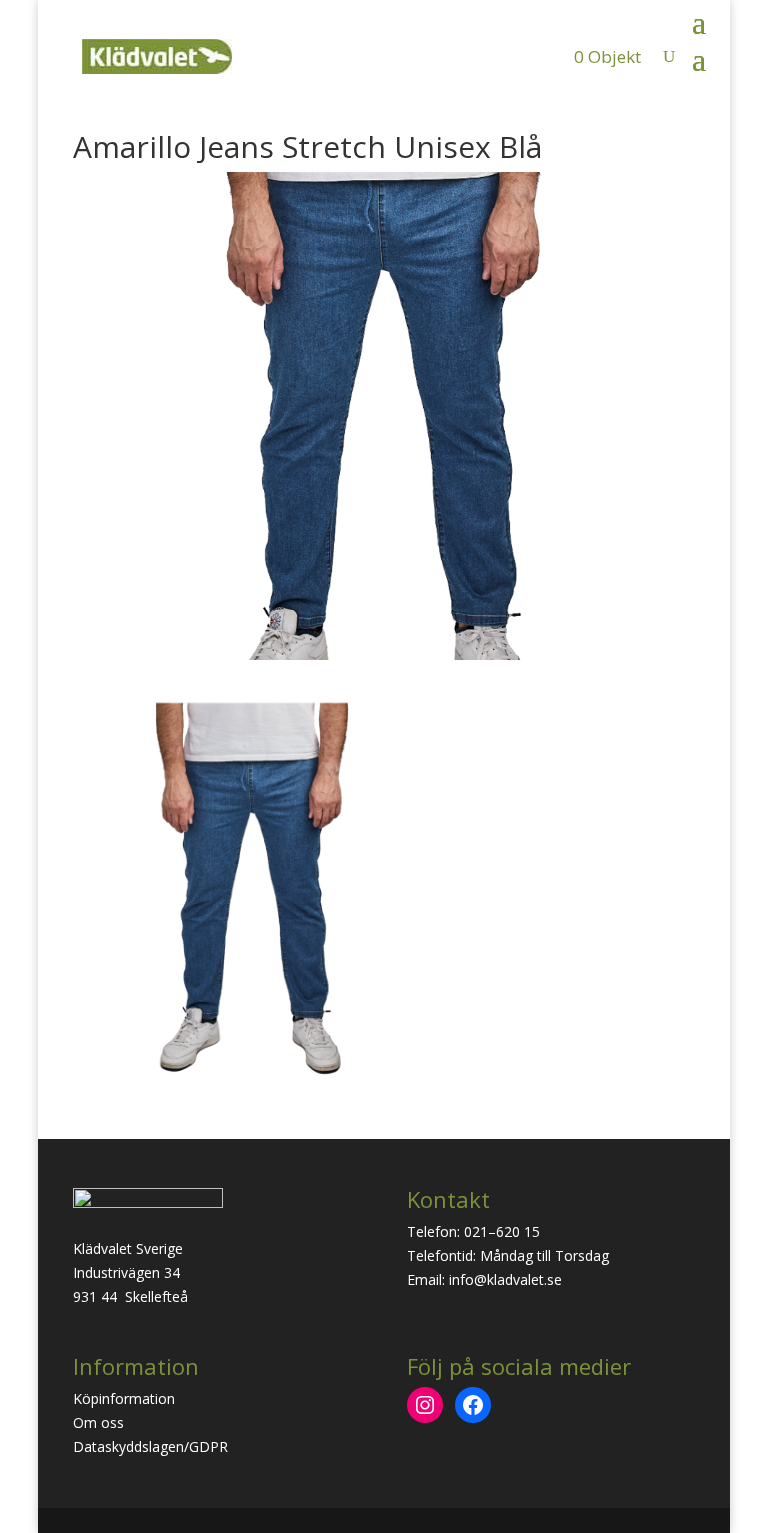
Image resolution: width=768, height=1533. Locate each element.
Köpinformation (124, 1398)
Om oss (98, 1422)
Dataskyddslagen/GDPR (150, 1446)
